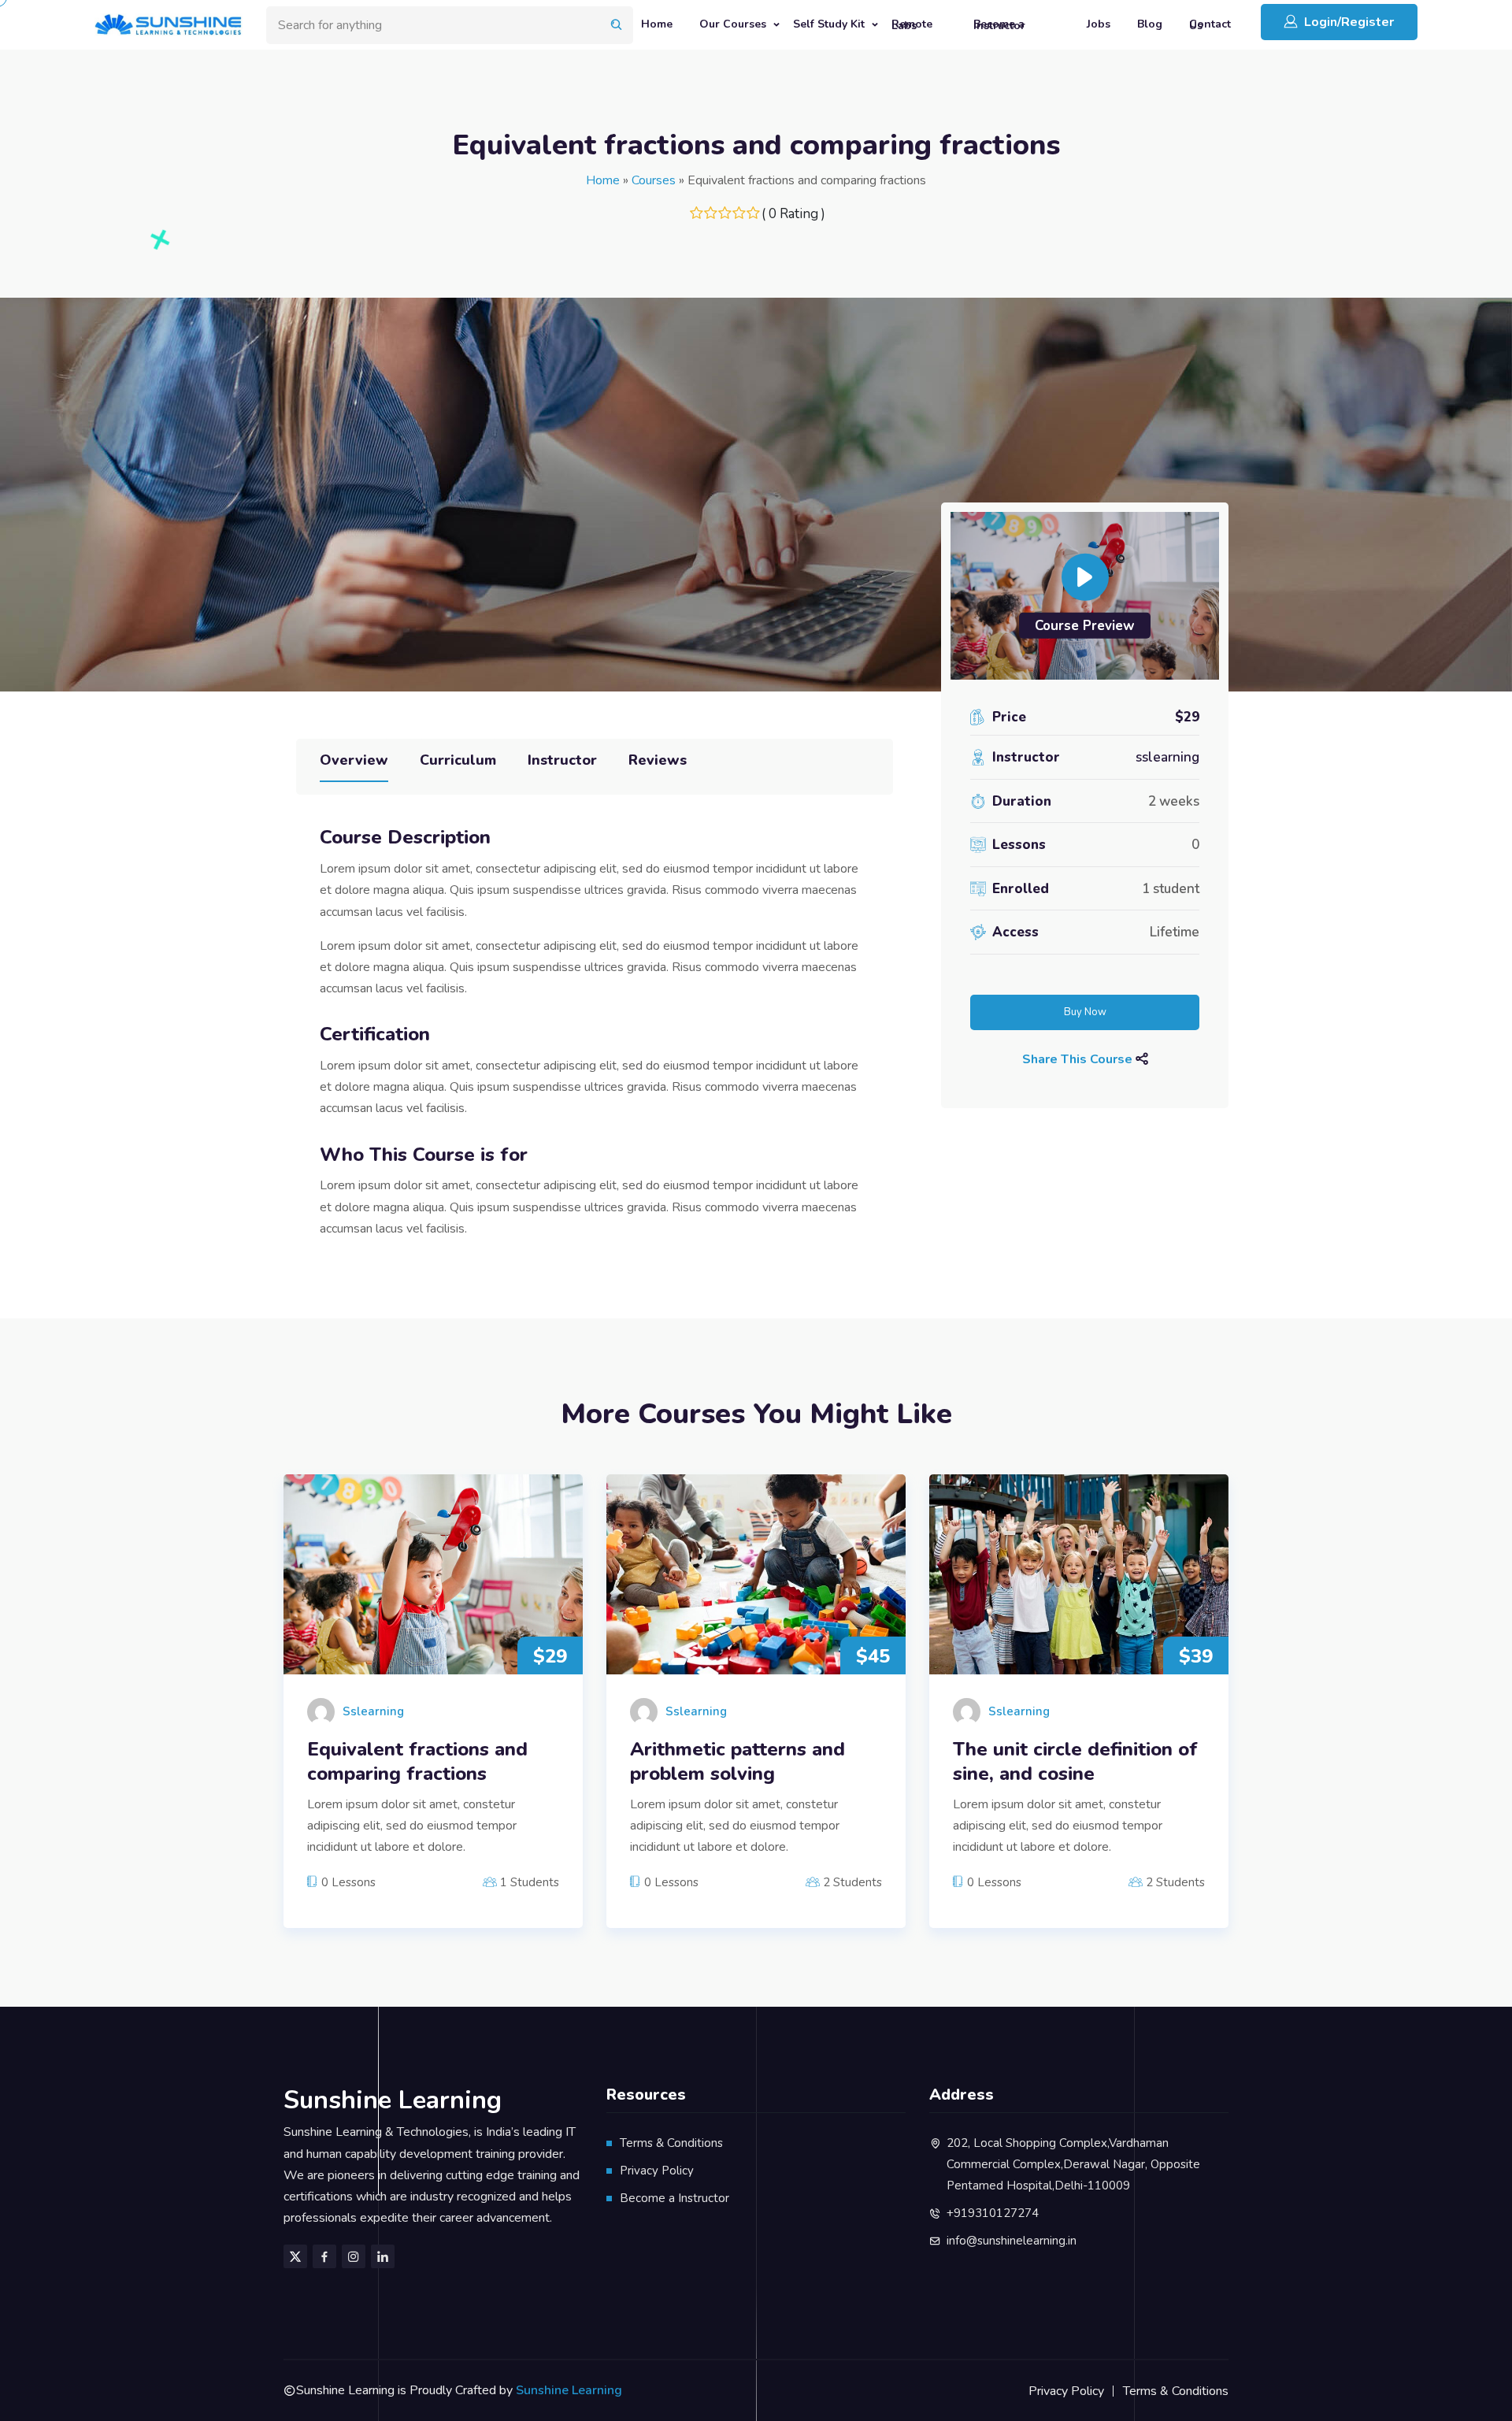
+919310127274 (993, 2213)
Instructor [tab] (562, 760)
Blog (1150, 24)
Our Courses (733, 24)
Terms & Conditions (671, 2143)
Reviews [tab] (658, 760)
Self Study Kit (829, 24)
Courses (654, 180)
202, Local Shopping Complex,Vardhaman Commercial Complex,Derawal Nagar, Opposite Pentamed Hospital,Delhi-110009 (1073, 2164)
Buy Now (1085, 1012)
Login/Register (1349, 22)
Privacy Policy (657, 2171)
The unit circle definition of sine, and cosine (1075, 1762)
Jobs (1099, 24)
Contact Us (1210, 24)
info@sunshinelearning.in (1012, 2241)
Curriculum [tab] (458, 760)
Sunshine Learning (569, 2390)
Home (657, 24)
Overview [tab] (354, 760)
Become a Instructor (999, 24)
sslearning (1167, 757)
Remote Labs (912, 24)
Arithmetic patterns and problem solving (737, 1762)
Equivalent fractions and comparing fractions (417, 1762)
